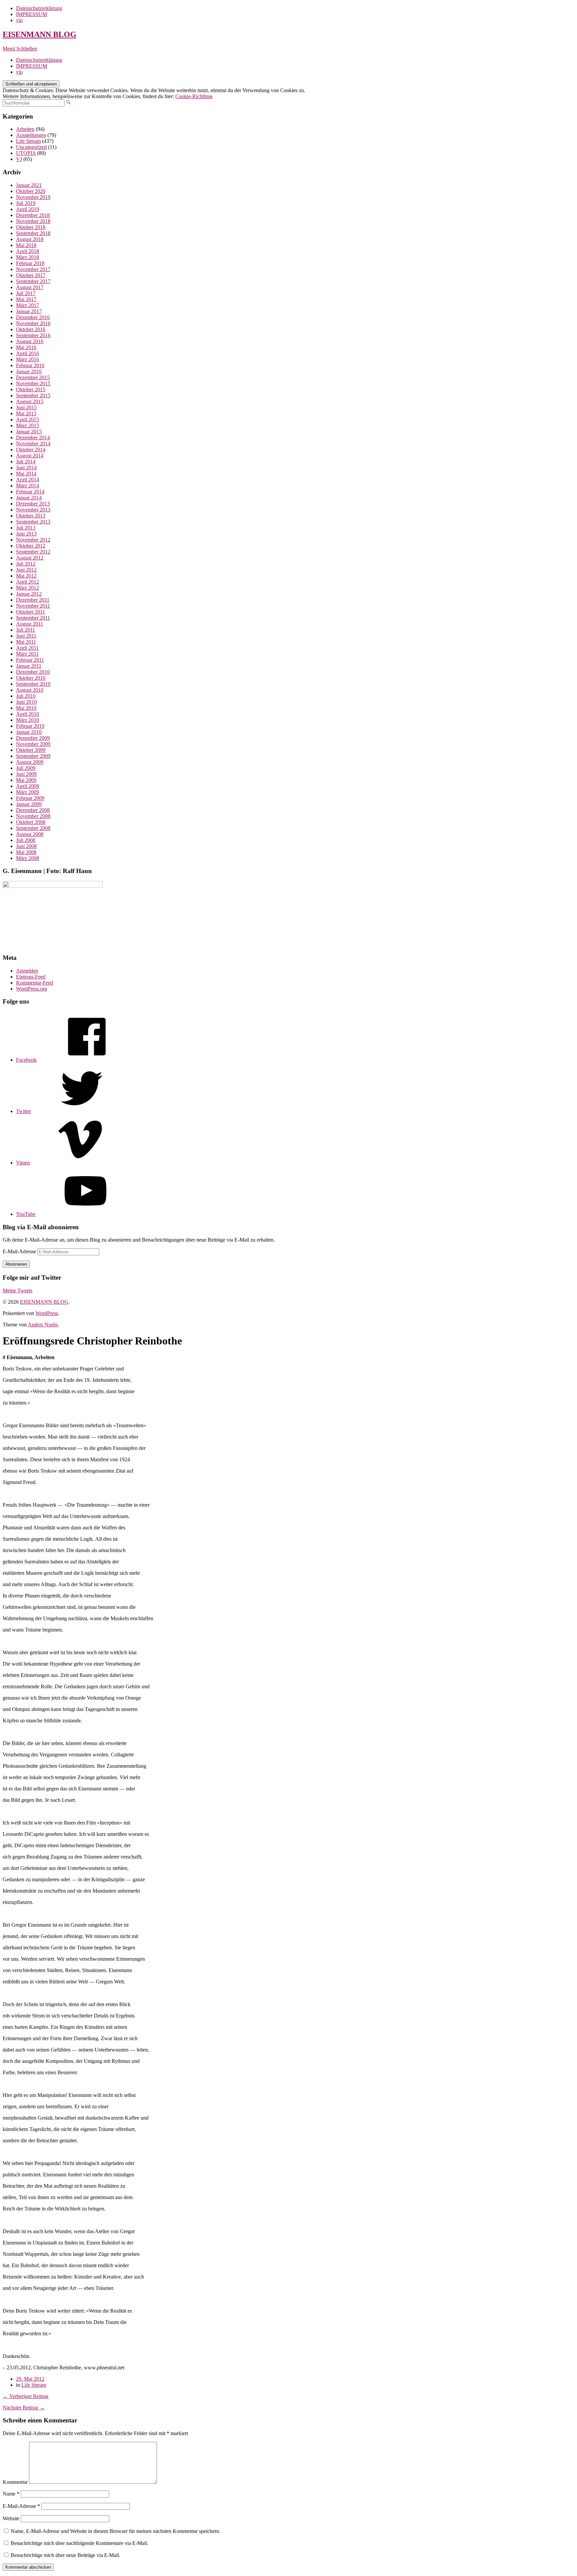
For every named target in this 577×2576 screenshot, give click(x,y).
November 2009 (33, 744)
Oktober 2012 (31, 546)
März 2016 (28, 359)
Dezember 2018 (33, 215)
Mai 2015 (26, 413)
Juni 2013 (26, 534)
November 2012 (33, 540)
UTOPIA (26, 153)
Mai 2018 (26, 245)
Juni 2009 (26, 774)
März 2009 (28, 792)
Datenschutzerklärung (39, 8)
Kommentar (15, 2482)
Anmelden (27, 971)
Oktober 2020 (31, 191)
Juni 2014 (26, 468)
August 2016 (30, 341)
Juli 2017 (26, 293)
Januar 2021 (29, 185)
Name (11, 2494)
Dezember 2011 (33, 600)
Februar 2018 (30, 263)
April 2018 (28, 251)
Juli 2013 (26, 528)
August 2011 (30, 624)
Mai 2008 (26, 852)
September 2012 (33, 552)
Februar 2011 (30, 660)
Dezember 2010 (33, 672)
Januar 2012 (29, 594)
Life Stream (28, 141)
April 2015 (28, 419)
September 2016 (33, 335)
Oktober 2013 (31, 516)
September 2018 (33, 233)
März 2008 (28, 858)
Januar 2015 (29, 432)
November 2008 (33, 816)
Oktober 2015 (31, 389)
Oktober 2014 (31, 450)
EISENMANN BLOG (40, 34)
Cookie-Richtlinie (194, 96)
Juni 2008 (26, 846)
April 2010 (28, 714)
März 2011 (27, 654)
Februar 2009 (30, 798)
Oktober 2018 (31, 227)
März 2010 (28, 720)
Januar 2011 (29, 666)
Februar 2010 (30, 726)
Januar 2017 (29, 311)
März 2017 (28, 305)
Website (11, 2518)
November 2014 (33, 444)
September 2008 (33, 828)
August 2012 (30, 558)
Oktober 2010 (31, 678)
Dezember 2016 (33, 317)
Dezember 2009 (33, 738)
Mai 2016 (26, 347)
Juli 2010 (26, 696)
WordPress (47, 1313)
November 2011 (33, 606)
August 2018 (30, 239)
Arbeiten (25, 129)
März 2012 (28, 588)
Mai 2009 (26, 780)
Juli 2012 (26, 564)
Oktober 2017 (31, 275)
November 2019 (33, 197)
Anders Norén (43, 1325)
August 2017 (30, 287)
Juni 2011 (26, 636)
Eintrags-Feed (31, 977)
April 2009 (28, 786)
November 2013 (33, 510)
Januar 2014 (29, 498)
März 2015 (28, 425)
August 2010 (30, 690)
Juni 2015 (26, 407)
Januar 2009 (29, 804)
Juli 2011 (26, 630)
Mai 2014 (26, 474)
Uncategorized (31, 147)
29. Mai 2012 (30, 2379)
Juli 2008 (26, 840)
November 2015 (33, 383)
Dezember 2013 (33, 504)
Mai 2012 (26, 576)
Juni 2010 (26, 702)
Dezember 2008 (33, 810)
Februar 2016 (30, 365)
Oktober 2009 (31, 750)
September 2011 (33, 618)
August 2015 (30, 401)
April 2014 (28, 480)
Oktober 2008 (31, 822)
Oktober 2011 (31, 612)
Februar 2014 (30, 492)
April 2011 (27, 648)
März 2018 (28, 257)
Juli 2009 (26, 768)
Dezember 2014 (33, 438)
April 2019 (28, 209)
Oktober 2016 (31, 329)
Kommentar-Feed (35, 983)
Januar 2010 (29, 732)
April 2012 (28, 582)
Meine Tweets (18, 1291)
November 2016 (33, 323)
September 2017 (33, 281)
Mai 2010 (26, 708)
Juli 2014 (26, 462)
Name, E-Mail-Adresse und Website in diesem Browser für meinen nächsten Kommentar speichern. (116, 2531)
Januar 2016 (29, 371)
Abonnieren (16, 1264)
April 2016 (28, 353)
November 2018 (33, 221)
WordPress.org (32, 989)
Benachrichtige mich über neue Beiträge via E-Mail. (65, 2555)
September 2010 (33, 684)
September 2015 (33, 395)
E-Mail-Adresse (20, 1251)
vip (19, 20)
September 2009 (33, 756)
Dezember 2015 (33, 377)
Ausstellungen (31, 135)
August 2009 (30, 762)
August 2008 (30, 834)
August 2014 (30, 456)
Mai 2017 (26, 299)
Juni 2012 (26, 570)
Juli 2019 (26, 203)
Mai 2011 (26, 642)
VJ (19, 159)
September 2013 (33, 522)
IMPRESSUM (32, 14)
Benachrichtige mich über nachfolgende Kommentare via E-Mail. (79, 2543)
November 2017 (33, 269)
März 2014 (28, 486)
